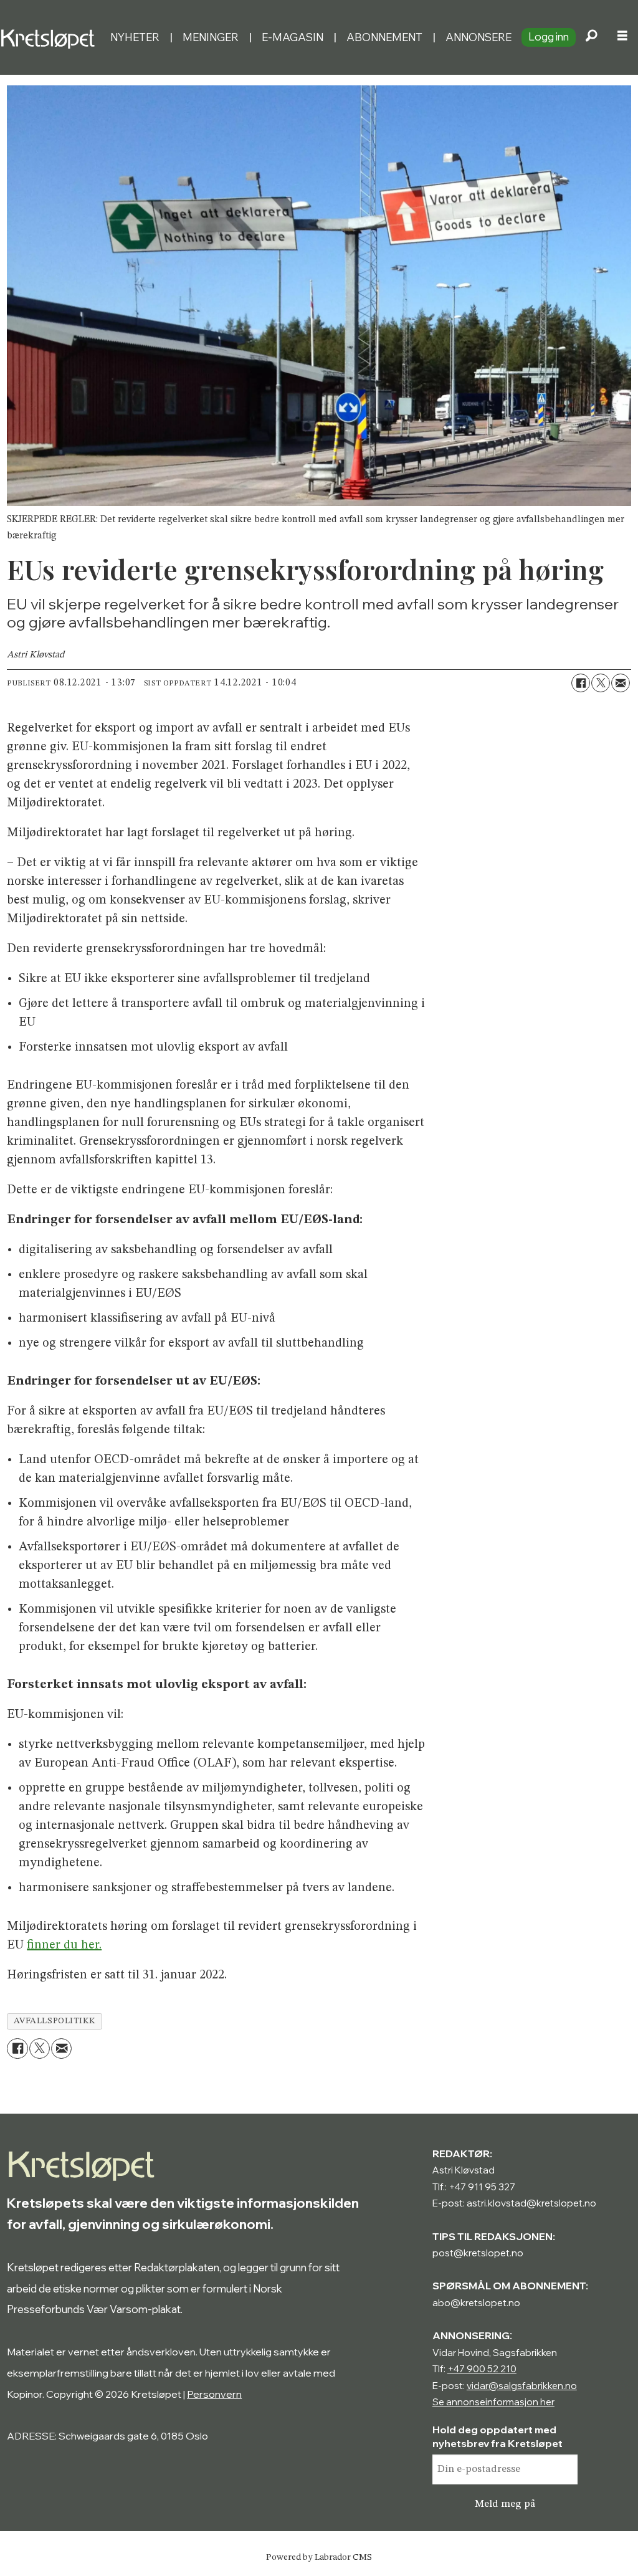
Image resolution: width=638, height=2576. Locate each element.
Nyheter (135, 37)
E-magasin (293, 37)
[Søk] (591, 37)
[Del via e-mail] (621, 683)
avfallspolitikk (55, 2021)
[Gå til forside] (50, 37)
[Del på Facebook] (581, 683)
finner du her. (64, 1945)
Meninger (211, 37)
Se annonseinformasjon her (493, 2402)
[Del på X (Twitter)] (601, 683)
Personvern (214, 2394)
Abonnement (384, 37)
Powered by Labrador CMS (319, 2557)
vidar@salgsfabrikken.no (522, 2386)
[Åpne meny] (622, 37)
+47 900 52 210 (482, 2369)
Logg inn (549, 36)
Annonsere (478, 37)
